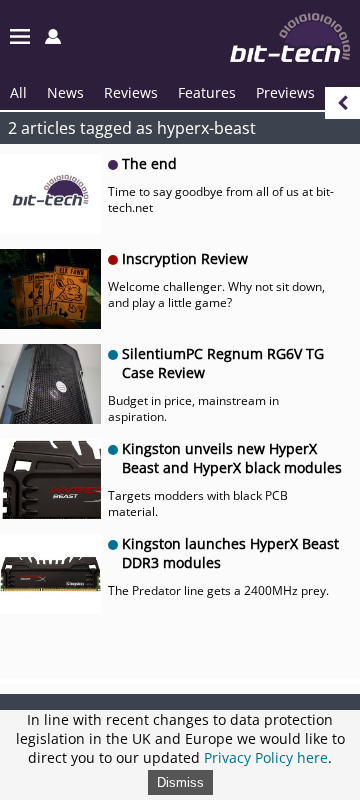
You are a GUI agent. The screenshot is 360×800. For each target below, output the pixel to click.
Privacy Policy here (266, 757)
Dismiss (180, 782)
